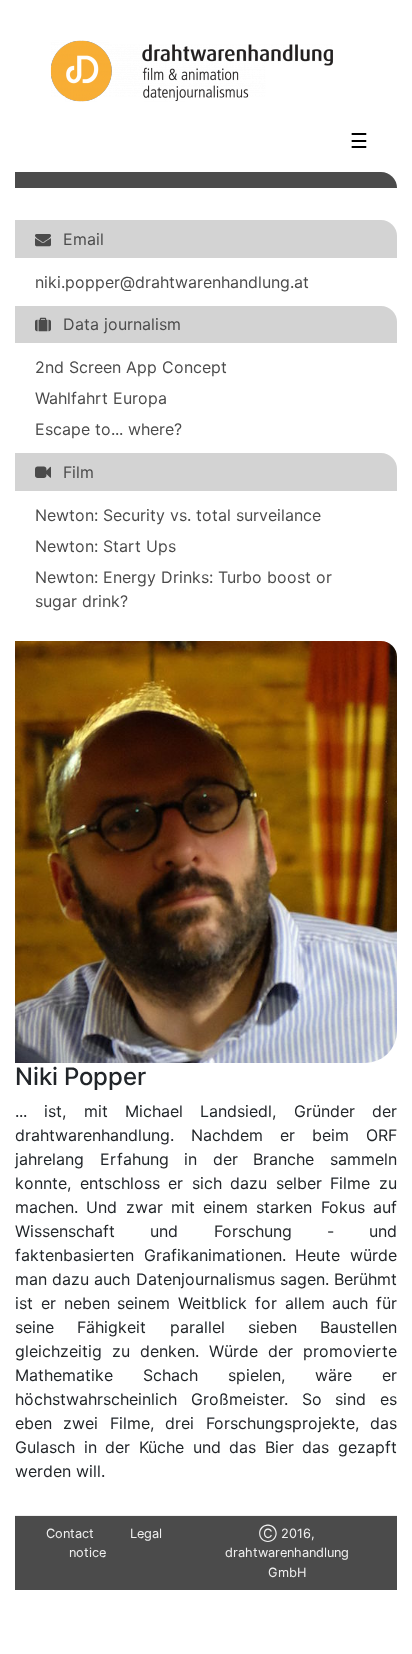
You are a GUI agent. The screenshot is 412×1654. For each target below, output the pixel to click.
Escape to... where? (108, 429)
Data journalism (122, 324)
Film (78, 472)
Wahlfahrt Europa (101, 398)
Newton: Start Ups (105, 546)
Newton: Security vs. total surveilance (178, 515)
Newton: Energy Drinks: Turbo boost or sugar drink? (183, 589)
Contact (70, 1533)
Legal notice (115, 1543)
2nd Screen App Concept (131, 367)
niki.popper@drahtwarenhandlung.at (172, 282)
